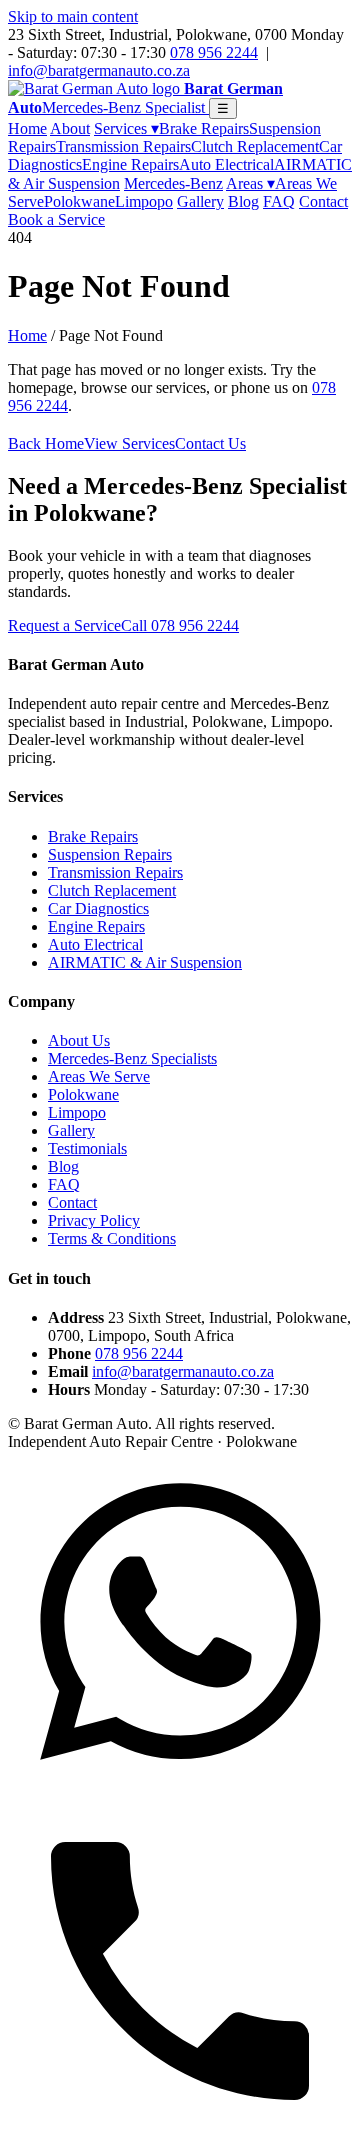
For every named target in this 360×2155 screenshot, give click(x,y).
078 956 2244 (214, 52)
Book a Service (56, 219)
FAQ (279, 201)
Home (27, 128)
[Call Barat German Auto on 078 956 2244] (180, 2137)
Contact (323, 201)
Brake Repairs (204, 128)
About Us (79, 1040)
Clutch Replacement (255, 146)
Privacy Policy (94, 1220)
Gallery (200, 201)
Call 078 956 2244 (180, 625)
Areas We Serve (99, 1076)
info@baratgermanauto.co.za (99, 70)
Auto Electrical (226, 164)
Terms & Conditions (112, 1238)
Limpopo (144, 201)
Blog (243, 201)
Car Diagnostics (98, 908)
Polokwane (79, 201)
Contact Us (210, 443)
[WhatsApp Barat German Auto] (180, 1789)
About (70, 128)
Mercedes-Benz (173, 183)
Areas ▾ (250, 183)
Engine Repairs (130, 164)
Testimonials (87, 1148)
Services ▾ (126, 128)
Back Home (46, 443)
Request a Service (64, 625)
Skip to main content (73, 16)
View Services (129, 443)
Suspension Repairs (110, 854)
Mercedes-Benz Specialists (132, 1058)
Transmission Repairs (123, 146)
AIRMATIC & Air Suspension (145, 962)
